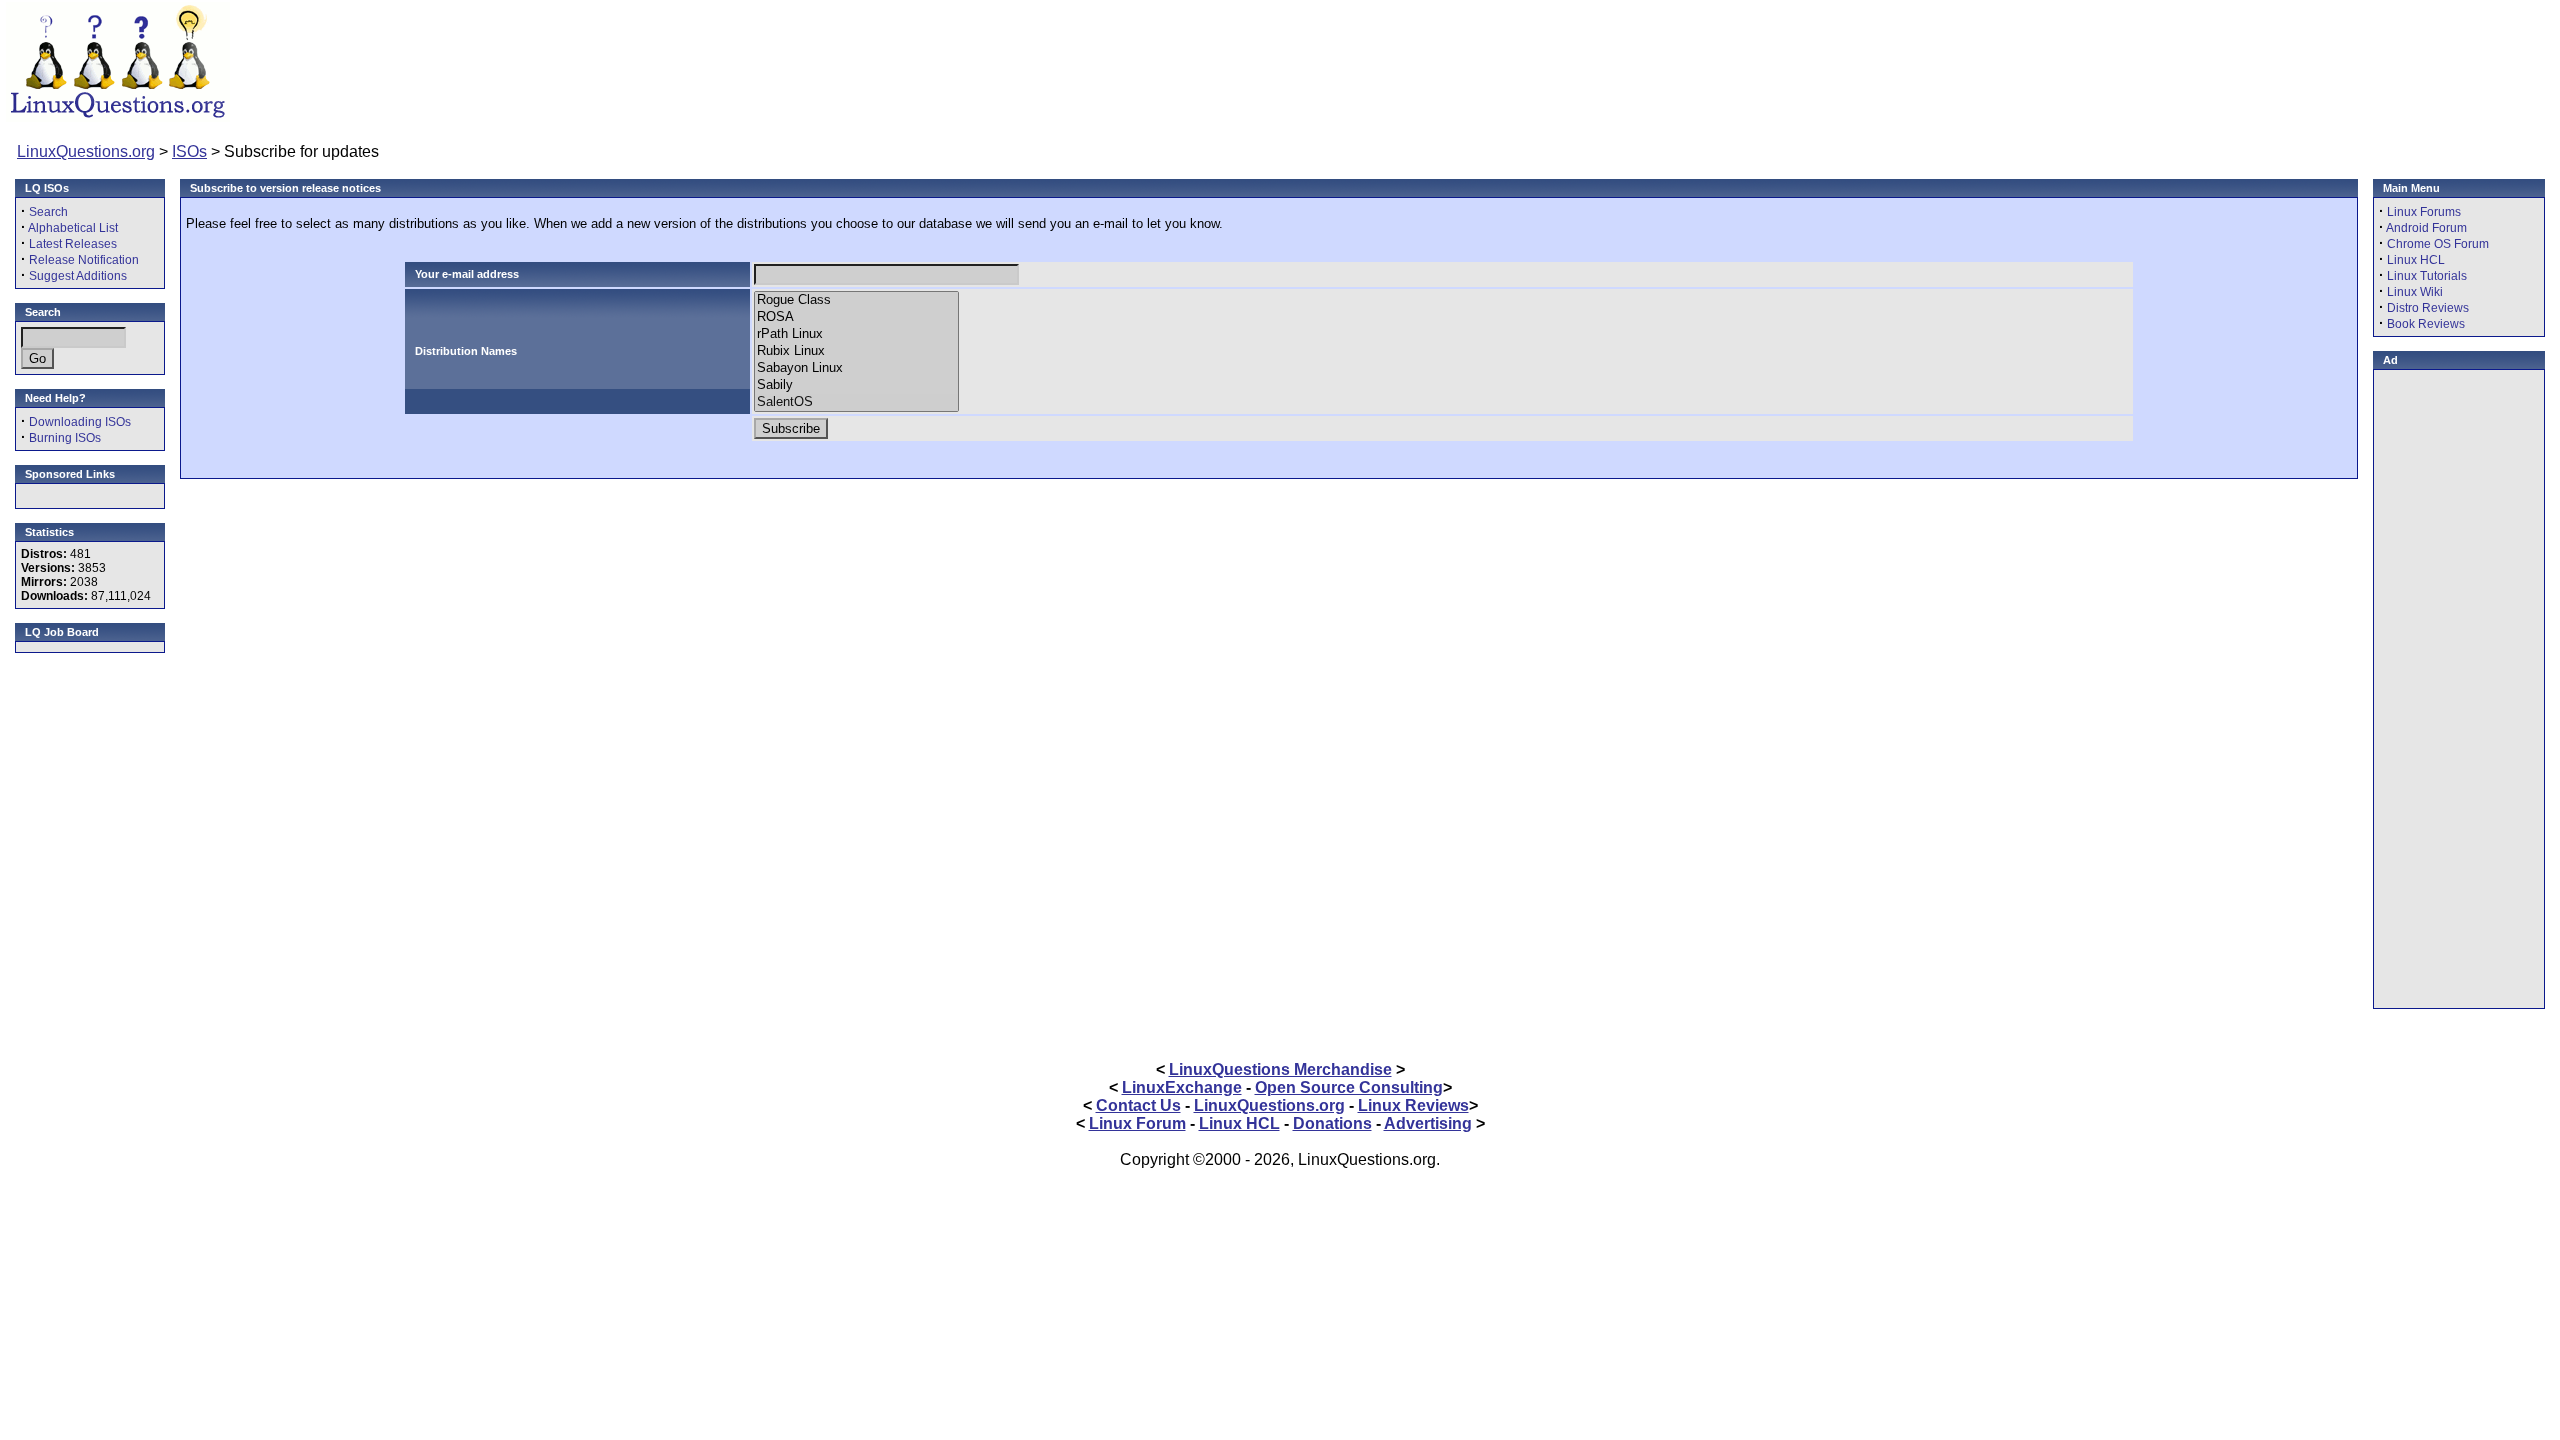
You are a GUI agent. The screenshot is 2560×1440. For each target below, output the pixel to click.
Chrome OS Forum (2438, 244)
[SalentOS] (856, 402)
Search (48, 212)
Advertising (1428, 1123)
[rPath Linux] (856, 334)
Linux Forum (1137, 1123)
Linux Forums (2424, 212)
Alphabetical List (73, 228)
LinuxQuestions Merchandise (1280, 1069)
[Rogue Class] (856, 300)
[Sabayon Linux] (856, 368)
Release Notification (84, 260)
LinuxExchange (1182, 1087)
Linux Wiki (2415, 292)
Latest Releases (73, 244)
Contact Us (1138, 1105)
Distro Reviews (2428, 308)
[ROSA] (856, 317)
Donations (1332, 1123)
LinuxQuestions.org (86, 151)
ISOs (189, 151)
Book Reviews (2426, 324)
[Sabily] (856, 385)
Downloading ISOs (80, 422)
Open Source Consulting (1349, 1087)
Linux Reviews (1413, 1105)
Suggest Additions (78, 276)
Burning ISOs (65, 438)
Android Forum (2426, 228)
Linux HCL (2416, 260)
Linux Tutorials (2427, 276)
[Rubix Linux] (856, 351)
